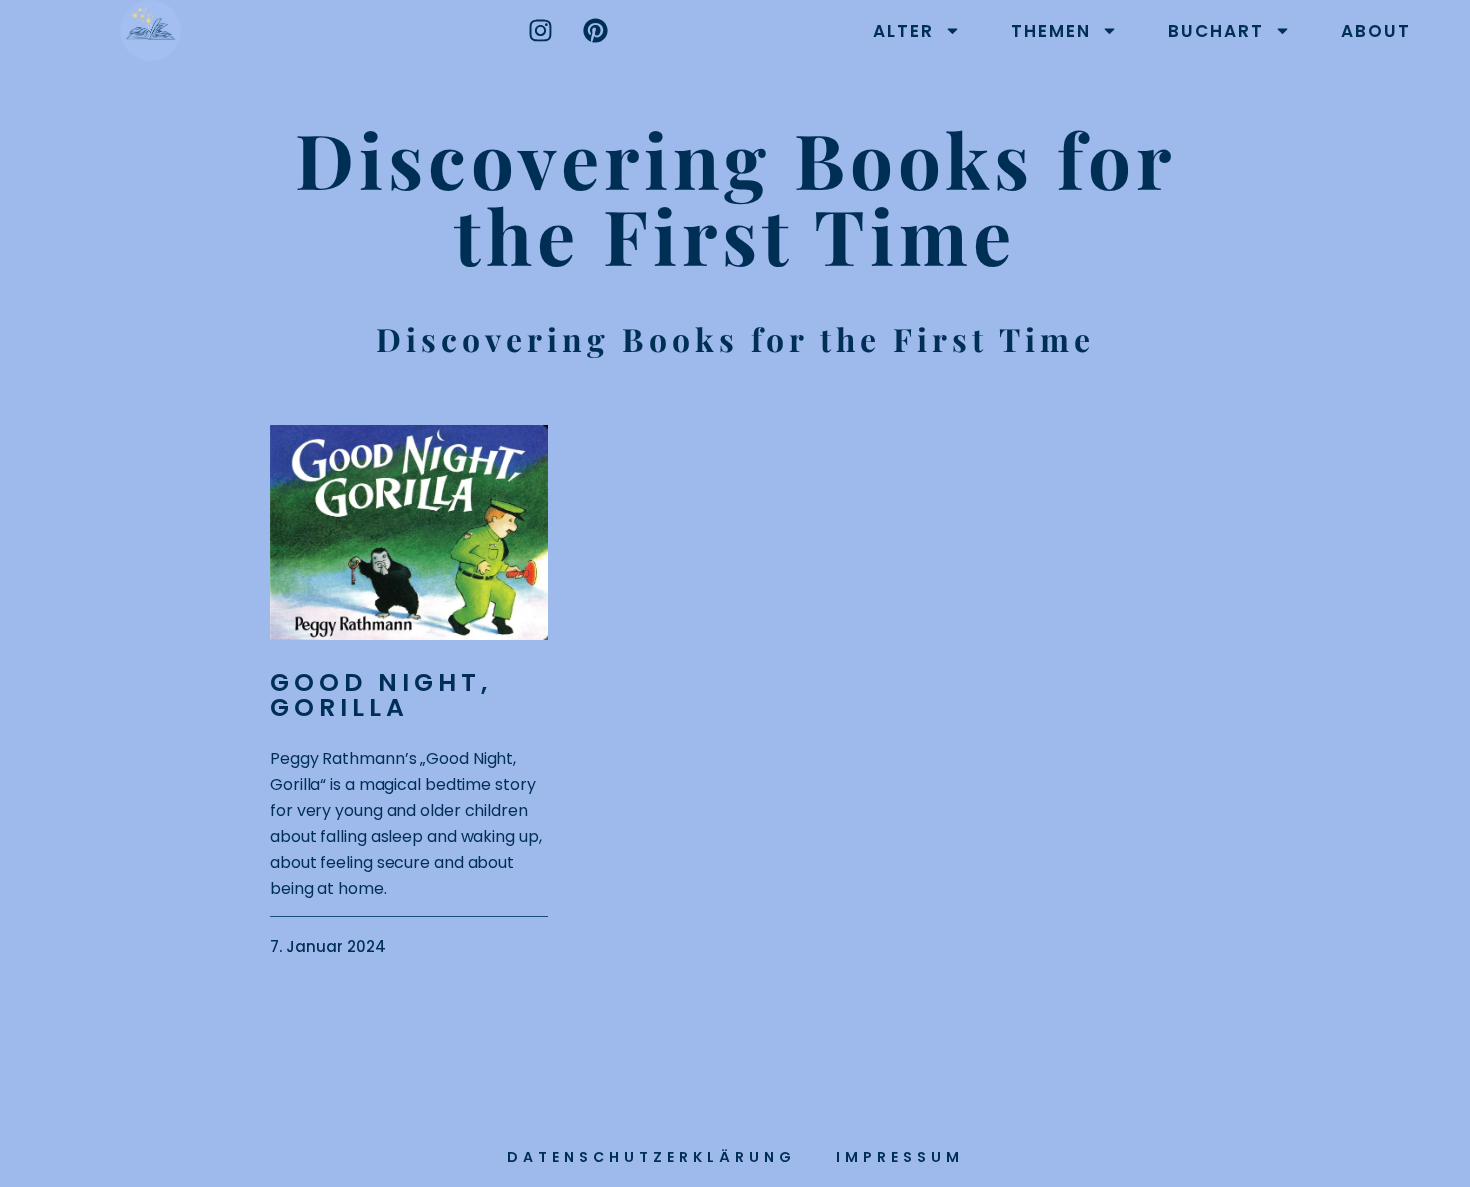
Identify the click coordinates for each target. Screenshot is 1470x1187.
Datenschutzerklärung (651, 1157)
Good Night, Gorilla (381, 695)
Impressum (900, 1157)
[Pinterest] (596, 31)
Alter (903, 31)
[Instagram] (541, 31)
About (1376, 31)
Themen (1051, 31)
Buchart (1216, 31)
